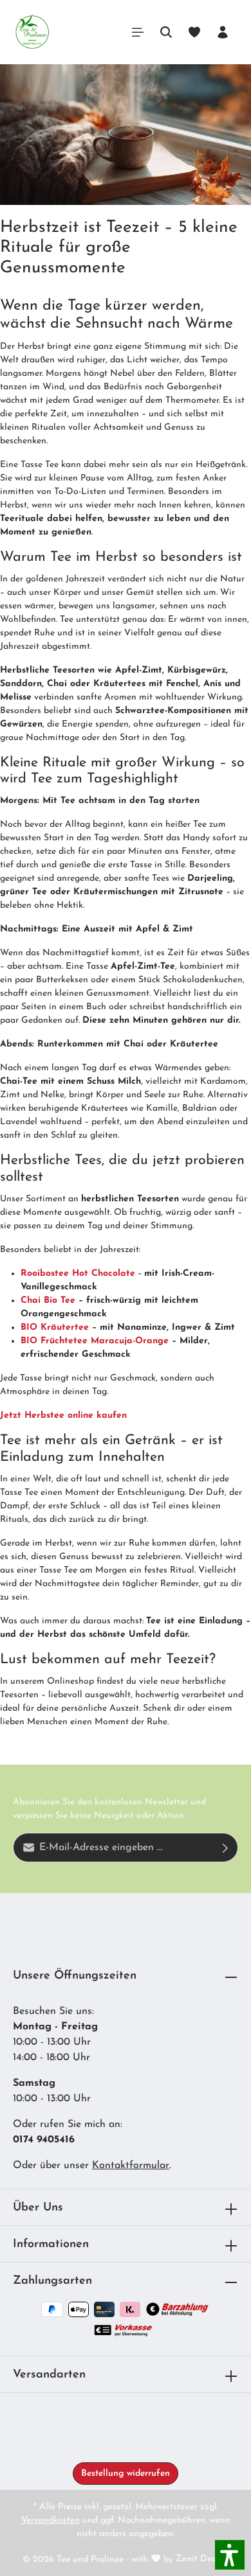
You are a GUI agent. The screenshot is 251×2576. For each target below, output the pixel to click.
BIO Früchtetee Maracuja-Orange (95, 1341)
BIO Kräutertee (55, 1328)
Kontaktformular (131, 2166)
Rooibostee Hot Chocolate (78, 1274)
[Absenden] (226, 1848)
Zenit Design (202, 2559)
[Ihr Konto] (223, 32)
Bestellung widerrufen (126, 2474)
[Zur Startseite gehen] (32, 32)
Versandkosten (51, 2520)
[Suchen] (166, 32)
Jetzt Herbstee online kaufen (63, 1416)
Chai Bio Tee (48, 1301)
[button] (230, 2555)
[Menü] (138, 32)
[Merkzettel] (194, 32)
